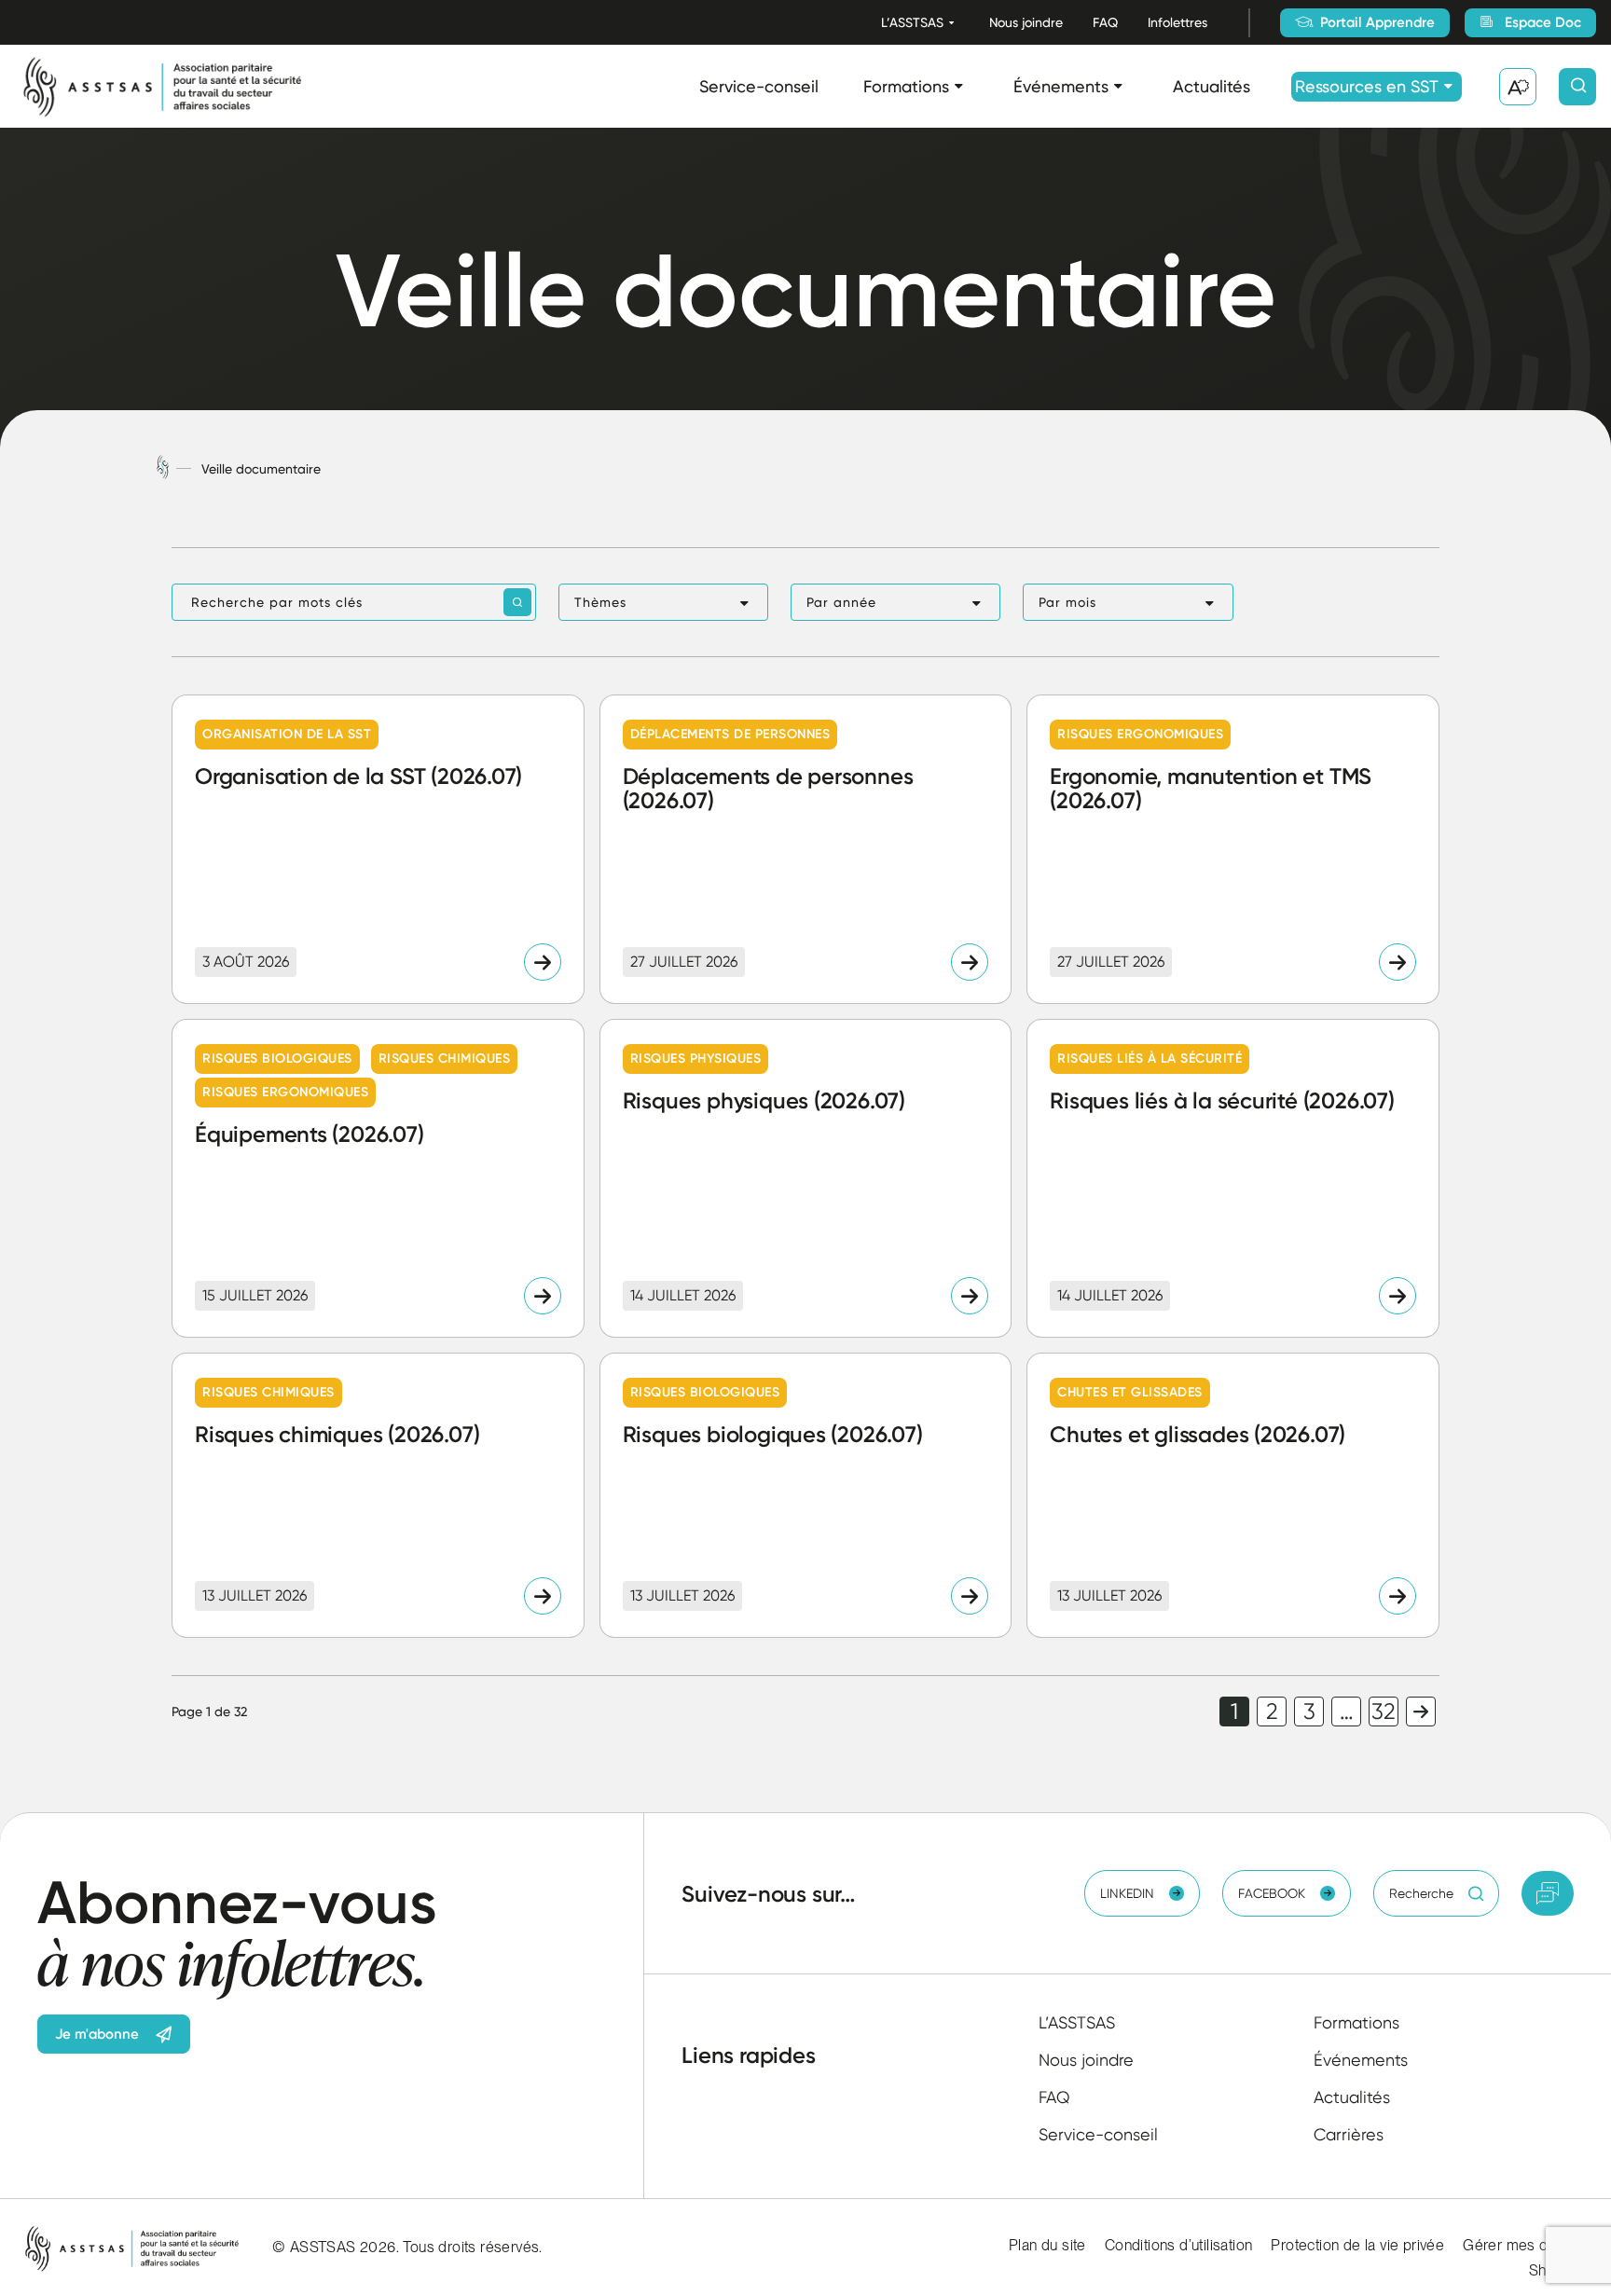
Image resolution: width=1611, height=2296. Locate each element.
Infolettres (1177, 22)
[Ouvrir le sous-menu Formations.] (959, 86)
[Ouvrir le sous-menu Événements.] (1118, 86)
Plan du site (1047, 2245)
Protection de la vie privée (1357, 2245)
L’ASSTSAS (912, 22)
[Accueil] (163, 468)
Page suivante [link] (1421, 1712)
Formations (906, 86)
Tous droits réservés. (472, 2247)
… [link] (1347, 1712)
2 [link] (1272, 1712)
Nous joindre (1026, 22)
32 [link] (1384, 1712)
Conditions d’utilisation (1179, 2245)
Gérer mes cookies (1528, 2245)
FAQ (1105, 22)
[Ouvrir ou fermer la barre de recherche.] (1577, 87)
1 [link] (1234, 1712)
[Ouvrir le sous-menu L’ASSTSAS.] (951, 23)
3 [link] (1309, 1712)
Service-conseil (759, 86)
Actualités (1212, 86)
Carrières (1349, 2134)
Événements (1061, 86)
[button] (663, 602)
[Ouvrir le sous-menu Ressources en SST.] (1448, 86)
